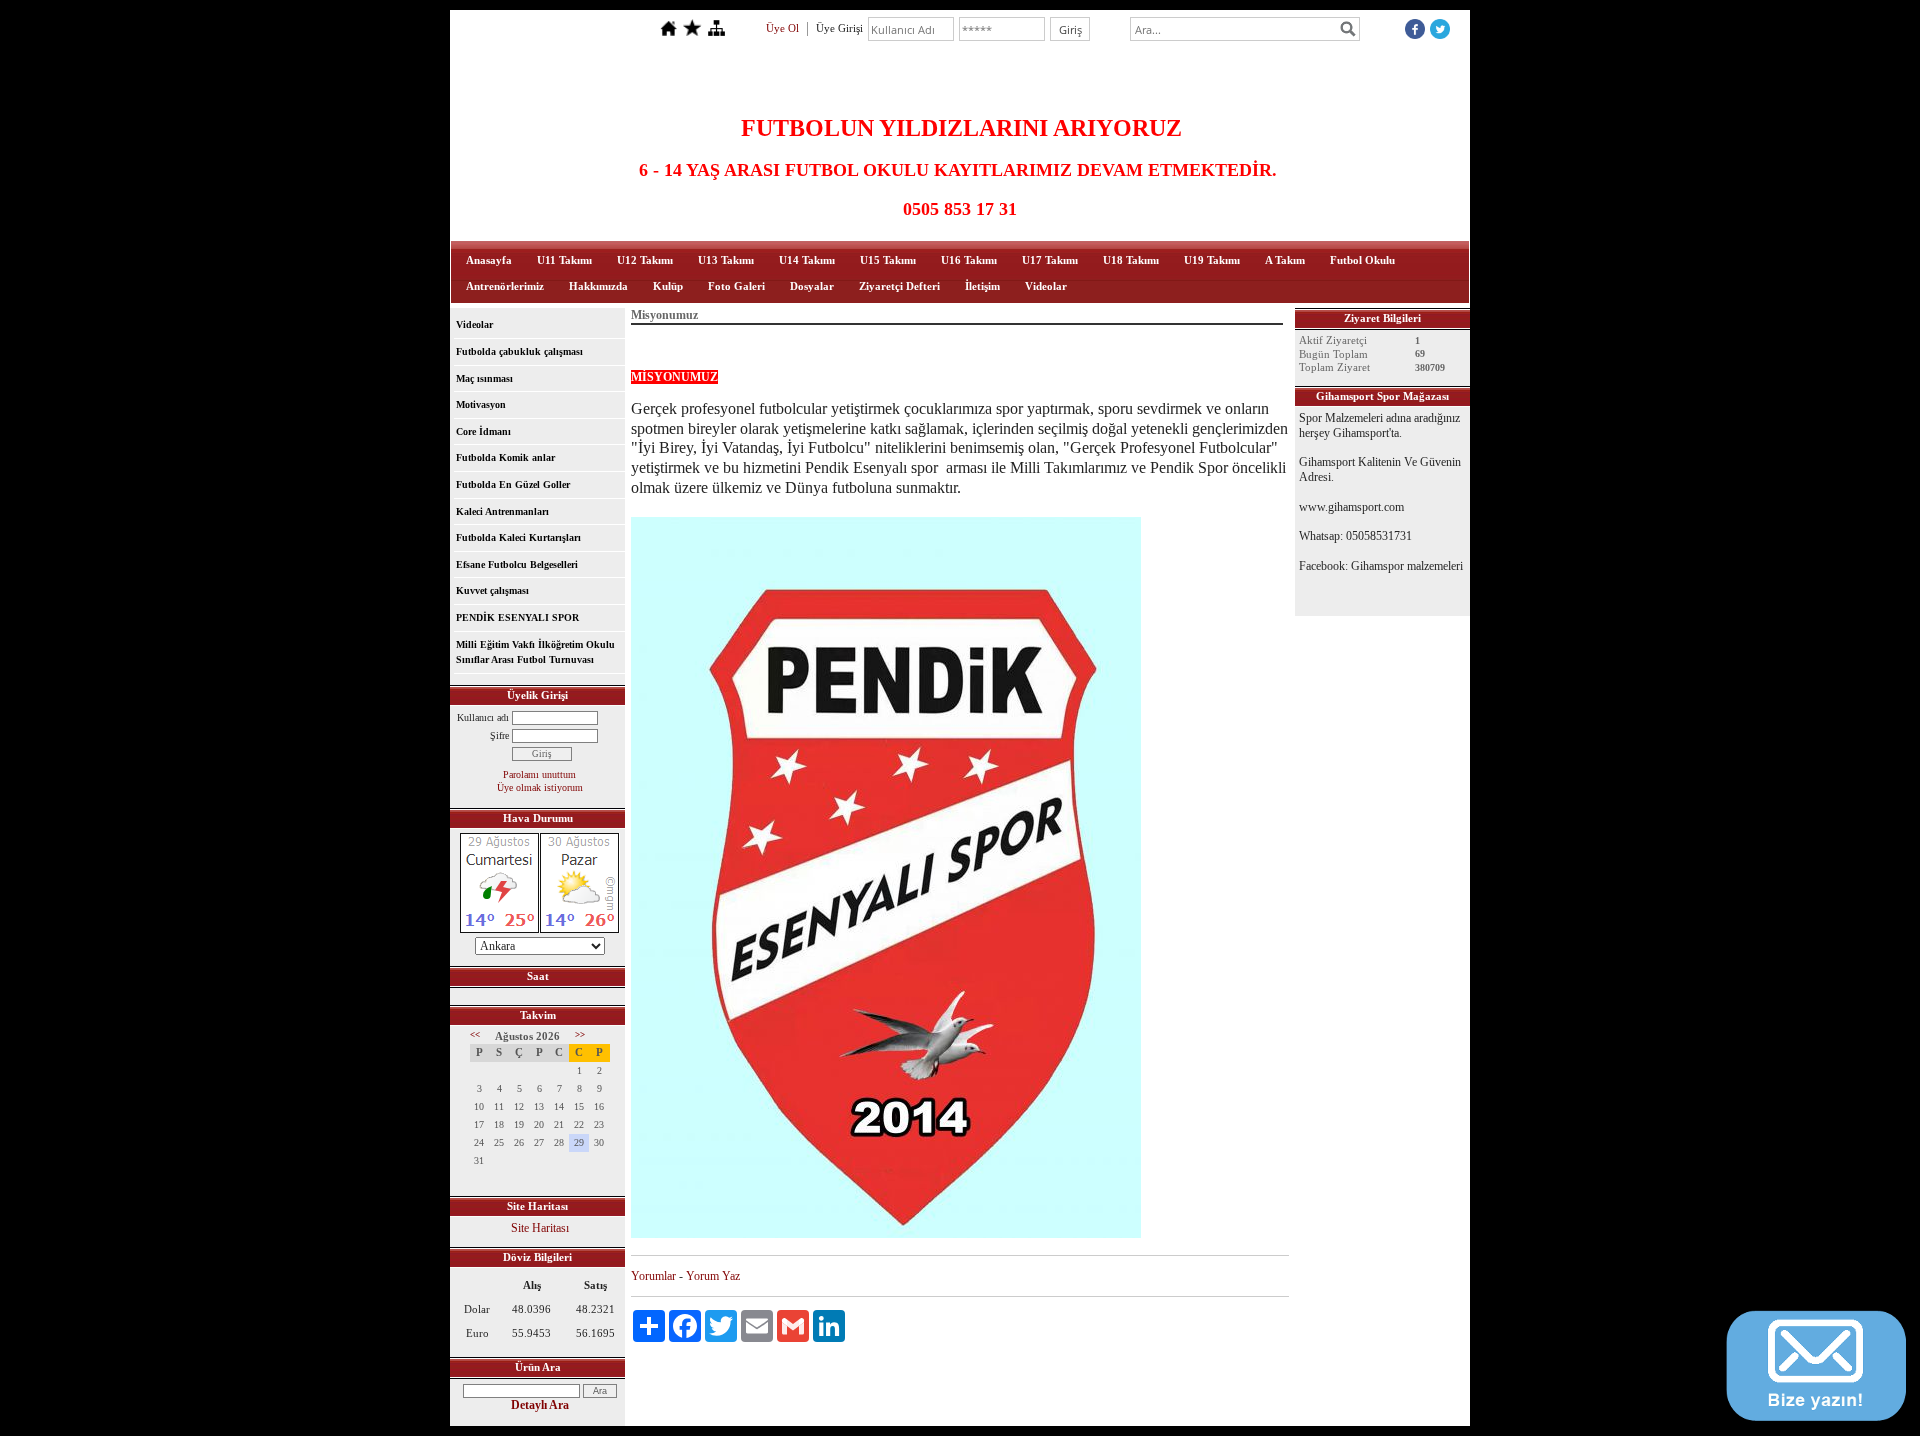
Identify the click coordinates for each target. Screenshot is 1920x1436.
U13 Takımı (726, 260)
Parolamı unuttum (539, 774)
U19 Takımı (1212, 260)
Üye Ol (782, 28)
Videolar (1046, 286)
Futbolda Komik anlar (505, 457)
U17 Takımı (1050, 260)
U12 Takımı (645, 260)
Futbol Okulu (1362, 260)
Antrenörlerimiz (505, 286)
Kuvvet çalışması (492, 590)
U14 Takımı (807, 260)
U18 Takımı (1131, 260)
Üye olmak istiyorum (540, 787)
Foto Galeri (736, 286)
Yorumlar (653, 1276)
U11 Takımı (564, 260)
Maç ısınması (484, 378)
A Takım (1285, 260)
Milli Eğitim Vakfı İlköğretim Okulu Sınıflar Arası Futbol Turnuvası (535, 652)
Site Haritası (540, 1228)
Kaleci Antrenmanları (502, 511)
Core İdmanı (483, 431)
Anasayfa (489, 260)
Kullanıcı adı (483, 717)
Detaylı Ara (540, 1405)
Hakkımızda (598, 286)
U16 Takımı (969, 260)
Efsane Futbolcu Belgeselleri (517, 564)
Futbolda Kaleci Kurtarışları (518, 537)
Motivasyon (481, 404)
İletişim (982, 286)
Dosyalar (812, 286)
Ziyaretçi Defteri (899, 286)
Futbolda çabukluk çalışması (519, 351)
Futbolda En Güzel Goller (513, 484)
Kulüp (668, 286)
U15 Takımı (888, 260)
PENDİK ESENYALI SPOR (517, 617)
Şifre (499, 735)
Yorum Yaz (713, 1276)
